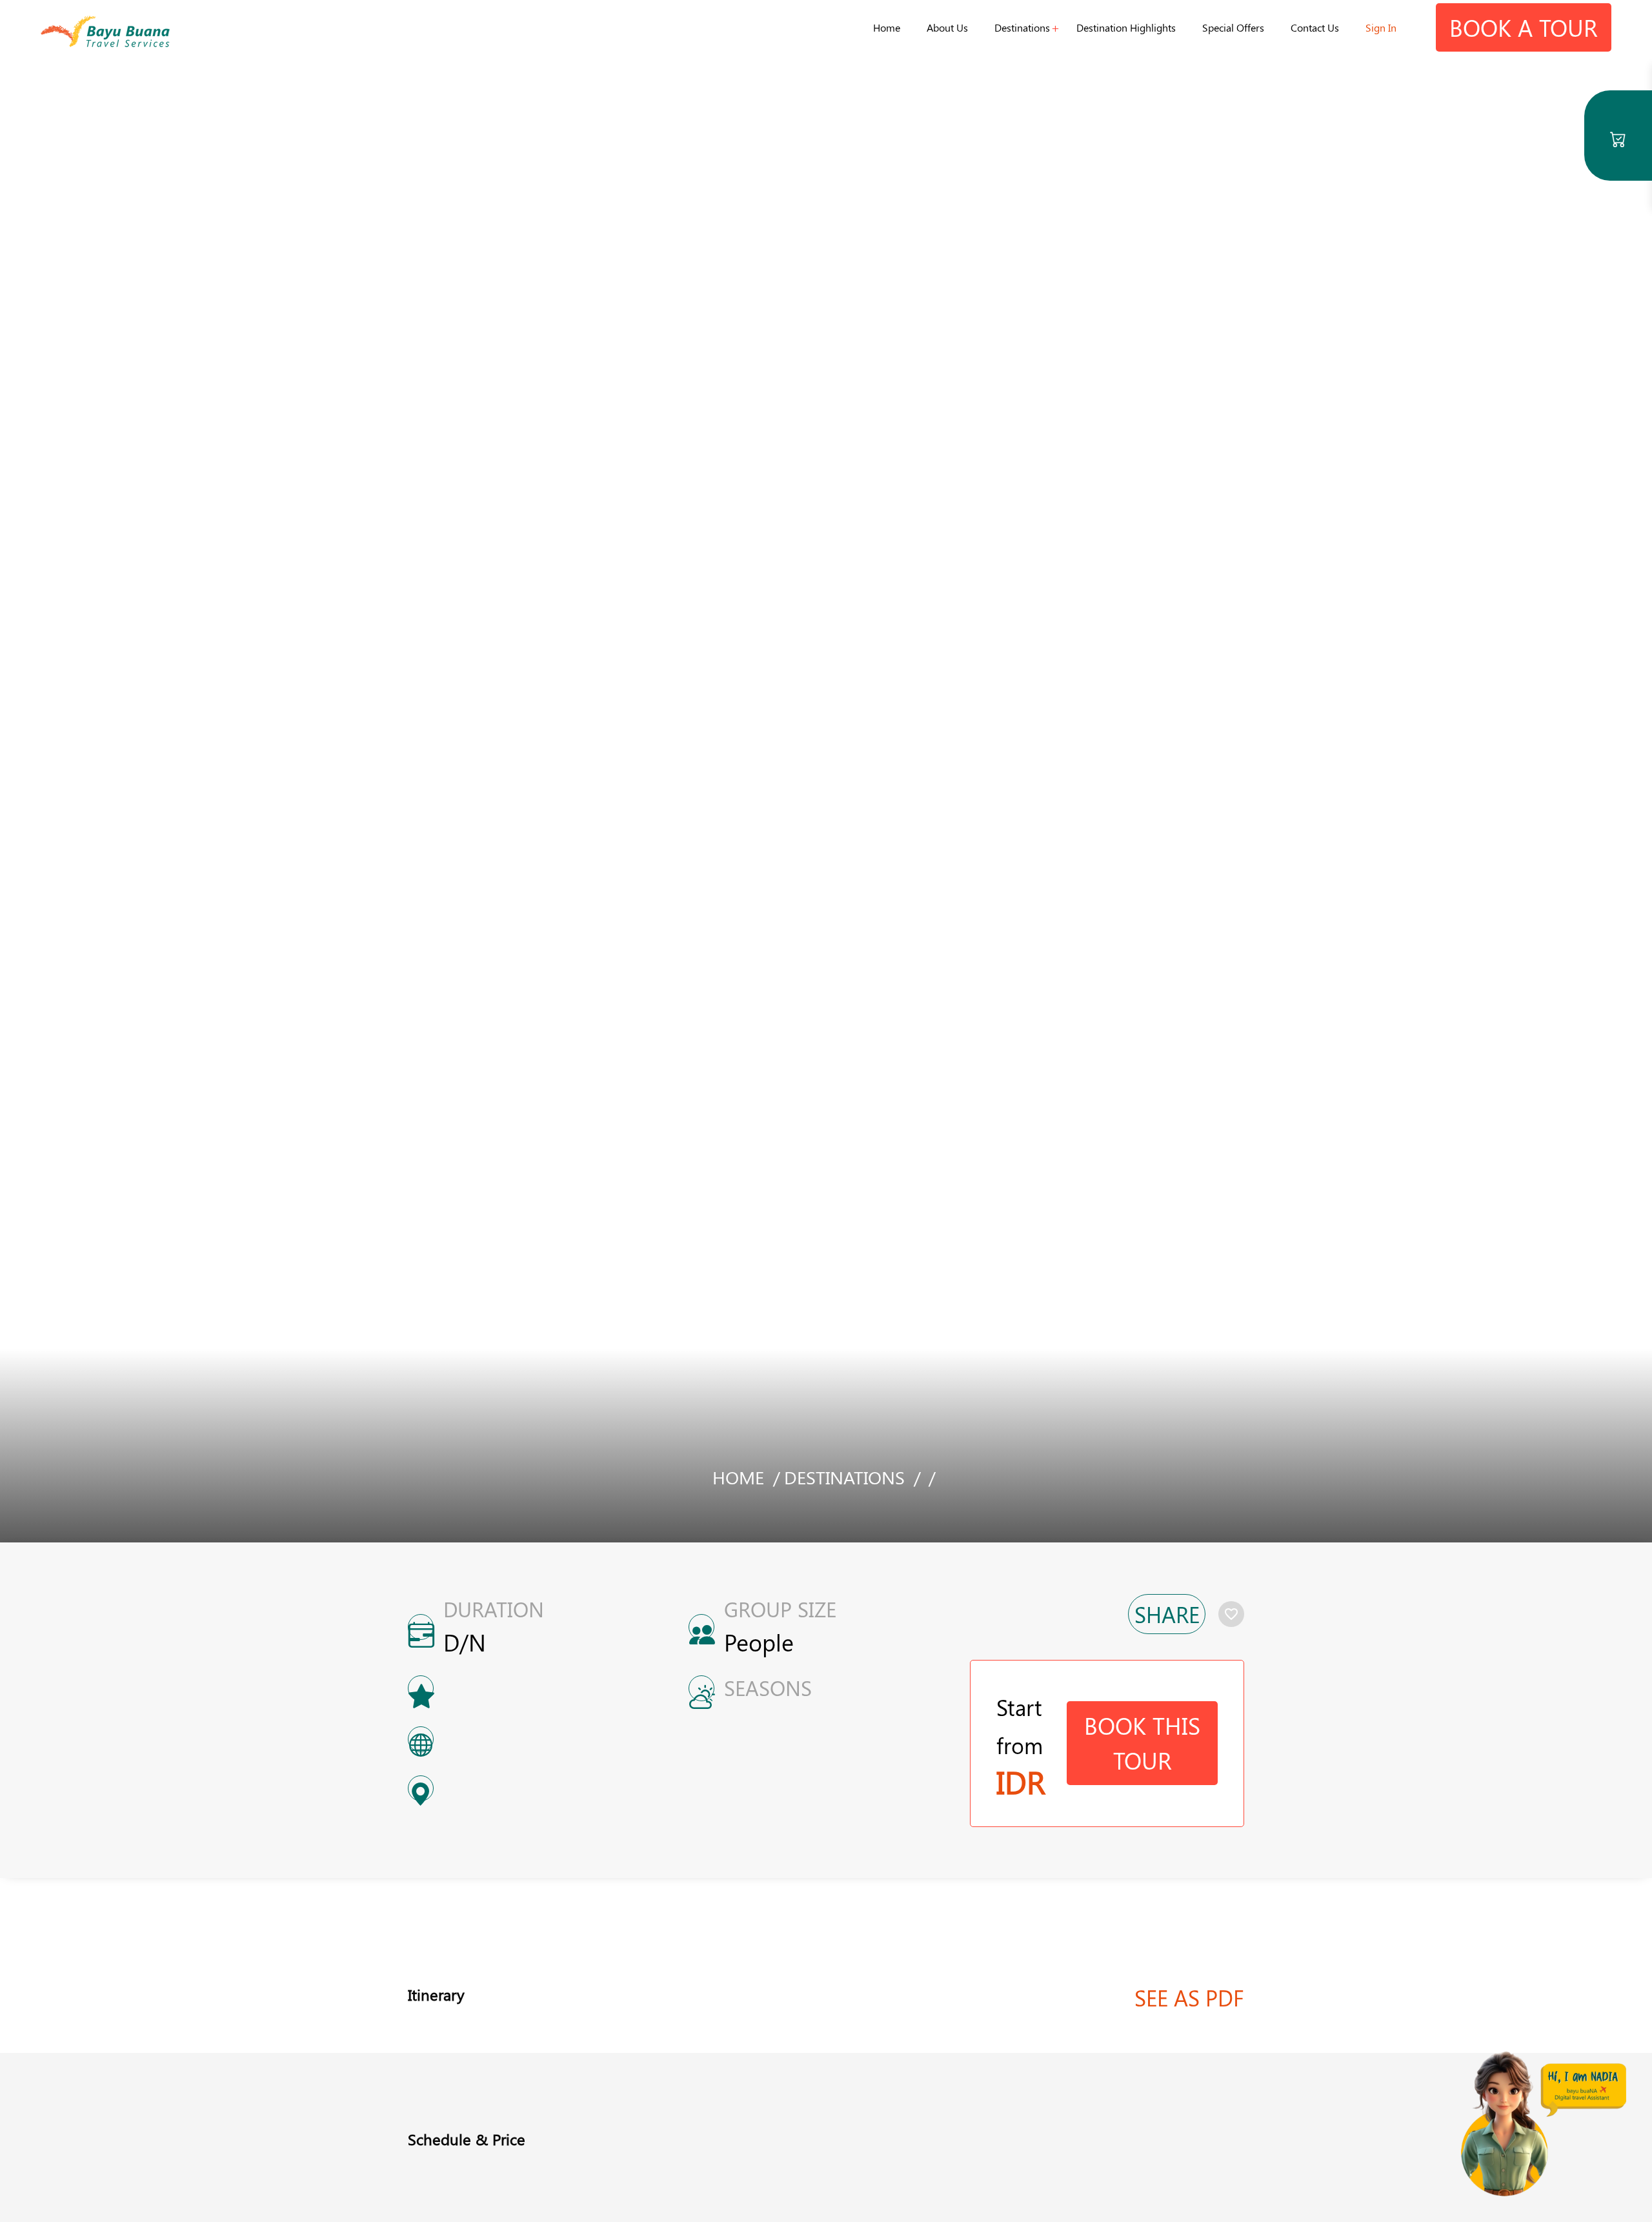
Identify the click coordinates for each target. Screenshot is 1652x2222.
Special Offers (1233, 27)
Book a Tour (1524, 27)
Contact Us (1315, 27)
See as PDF (1189, 1997)
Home (887, 27)
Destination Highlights (1126, 27)
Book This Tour (1142, 1742)
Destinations (1022, 27)
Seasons (768, 1688)
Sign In (1381, 27)
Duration (494, 1609)
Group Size (780, 1609)
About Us (947, 27)
